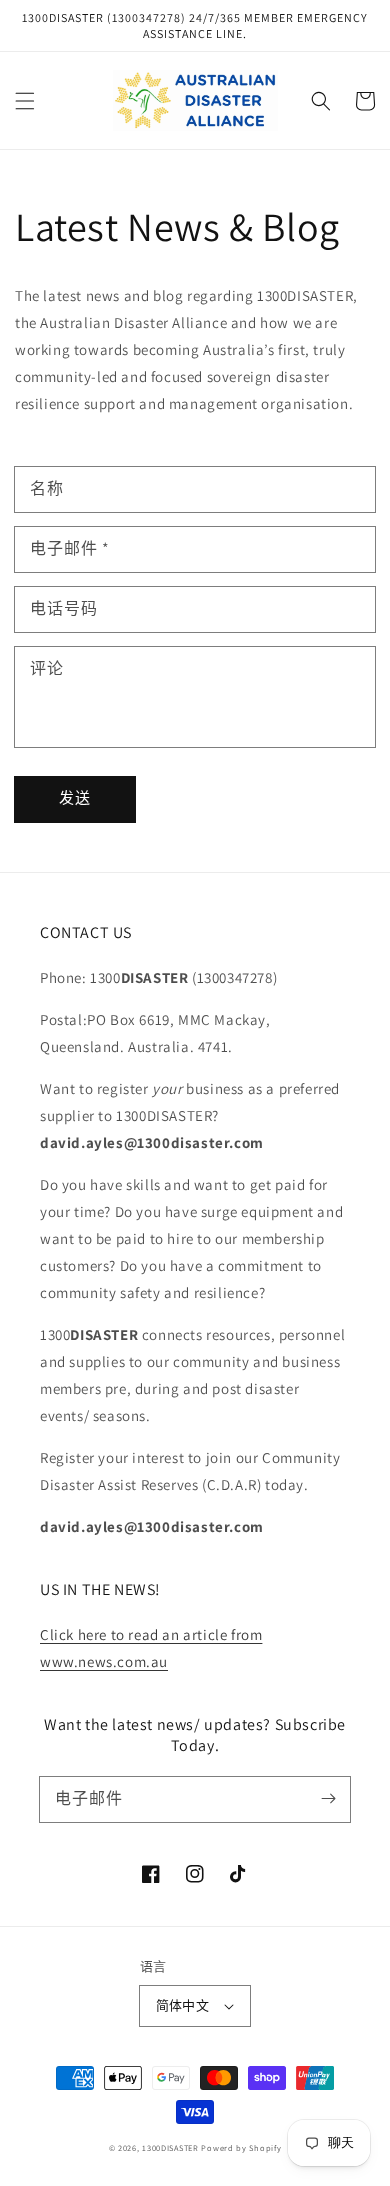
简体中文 (183, 2005)
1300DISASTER (170, 2147)
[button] (25, 101)
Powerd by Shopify (241, 2147)
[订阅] (328, 1799)
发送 (75, 797)
